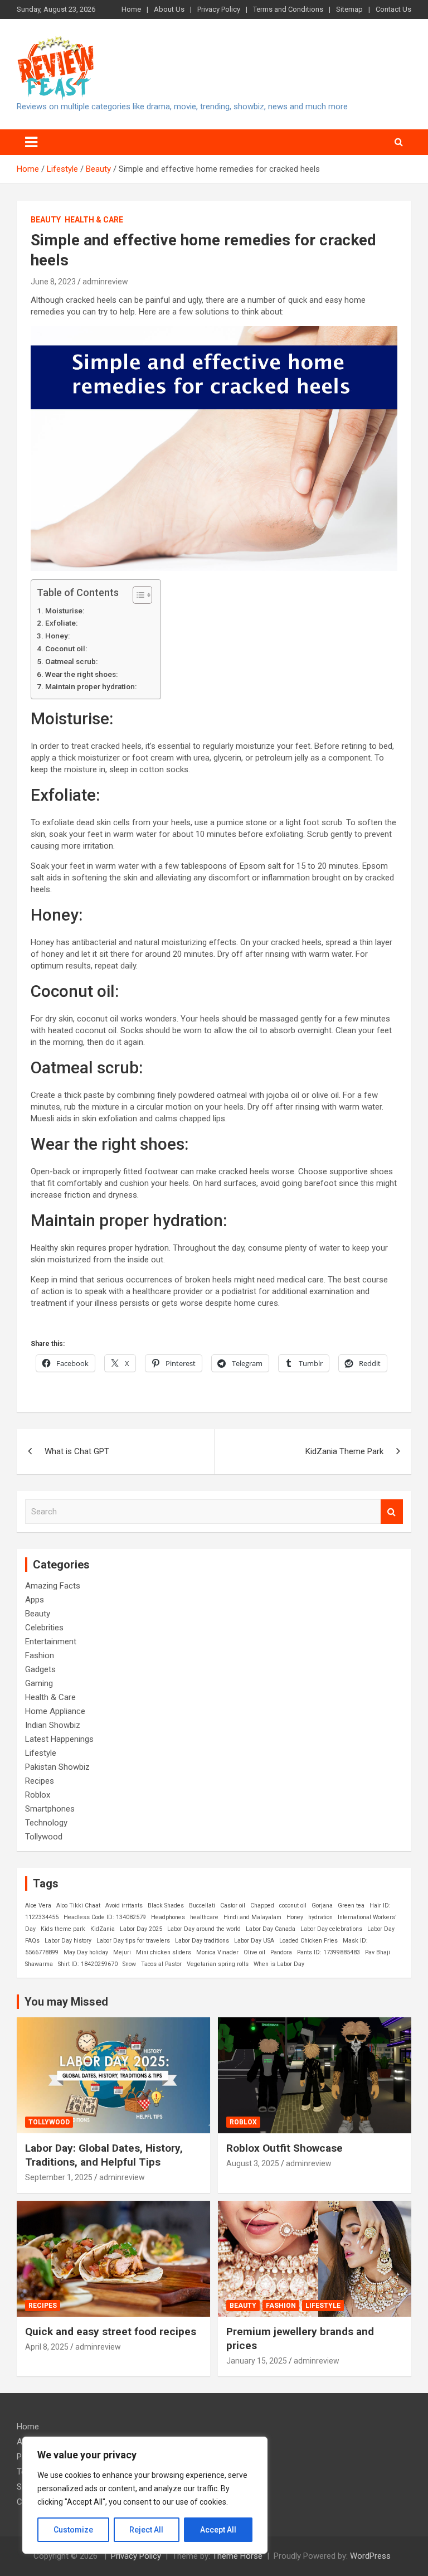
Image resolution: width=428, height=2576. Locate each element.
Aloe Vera (38, 1906)
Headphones (168, 1917)
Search (392, 1512)
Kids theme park (63, 1929)
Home (131, 9)
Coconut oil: (66, 648)
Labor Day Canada (271, 1929)
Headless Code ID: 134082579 (105, 1917)
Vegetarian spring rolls (218, 1964)
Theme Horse (237, 2556)
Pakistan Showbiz (57, 1767)
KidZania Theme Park (344, 1451)
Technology (46, 1823)
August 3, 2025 (253, 2163)
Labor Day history (68, 1941)
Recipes (40, 1781)
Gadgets (40, 1669)
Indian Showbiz (53, 1725)
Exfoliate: (61, 623)
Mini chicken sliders (164, 1952)
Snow (129, 1964)
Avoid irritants (124, 1906)
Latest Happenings (59, 1739)
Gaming (39, 1683)
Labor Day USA (254, 1941)
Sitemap (349, 9)
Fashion (40, 1655)
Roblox (38, 1795)
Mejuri (122, 1952)
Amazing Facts (53, 1586)
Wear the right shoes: (81, 674)
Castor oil (233, 1906)
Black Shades (166, 1906)
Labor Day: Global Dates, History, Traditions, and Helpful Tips (104, 2155)
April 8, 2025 (47, 2347)
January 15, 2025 (257, 2361)
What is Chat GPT (77, 1451)
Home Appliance (55, 1711)
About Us (169, 9)
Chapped (262, 1906)
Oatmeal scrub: (71, 661)
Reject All (146, 2530)
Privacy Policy (219, 9)
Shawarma (39, 1964)
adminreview (105, 282)
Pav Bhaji (378, 1952)
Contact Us (393, 9)
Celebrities (44, 1628)
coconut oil (293, 1906)
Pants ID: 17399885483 (329, 1952)
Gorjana (322, 1906)
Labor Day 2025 (141, 1929)
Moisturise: (65, 611)
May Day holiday (86, 1952)
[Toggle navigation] (31, 142)
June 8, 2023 (53, 282)
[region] (145, 2495)
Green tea (351, 1906)
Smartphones (50, 1809)
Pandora (281, 1952)
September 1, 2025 (59, 2177)
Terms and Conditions (288, 9)
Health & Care (94, 220)
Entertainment (51, 1642)
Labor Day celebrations (331, 1929)
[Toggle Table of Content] (137, 595)
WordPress (370, 2556)
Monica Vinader (217, 1952)
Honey (295, 1917)
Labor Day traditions (202, 1941)
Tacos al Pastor (161, 1964)
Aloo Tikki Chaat (78, 1906)
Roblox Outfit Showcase (284, 2148)
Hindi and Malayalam (252, 1917)
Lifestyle (41, 1753)
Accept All (218, 2530)
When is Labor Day (279, 1964)
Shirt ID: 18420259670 (88, 1964)
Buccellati (202, 1906)
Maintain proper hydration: (91, 686)
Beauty (46, 220)
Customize (73, 2530)
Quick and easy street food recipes (111, 2332)
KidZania (103, 1929)
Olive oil (254, 1952)
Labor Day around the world (204, 1929)
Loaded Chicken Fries (308, 1941)
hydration (320, 1917)
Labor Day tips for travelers (133, 1941)
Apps (35, 1600)
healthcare (204, 1917)
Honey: (57, 636)
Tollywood (44, 1837)
